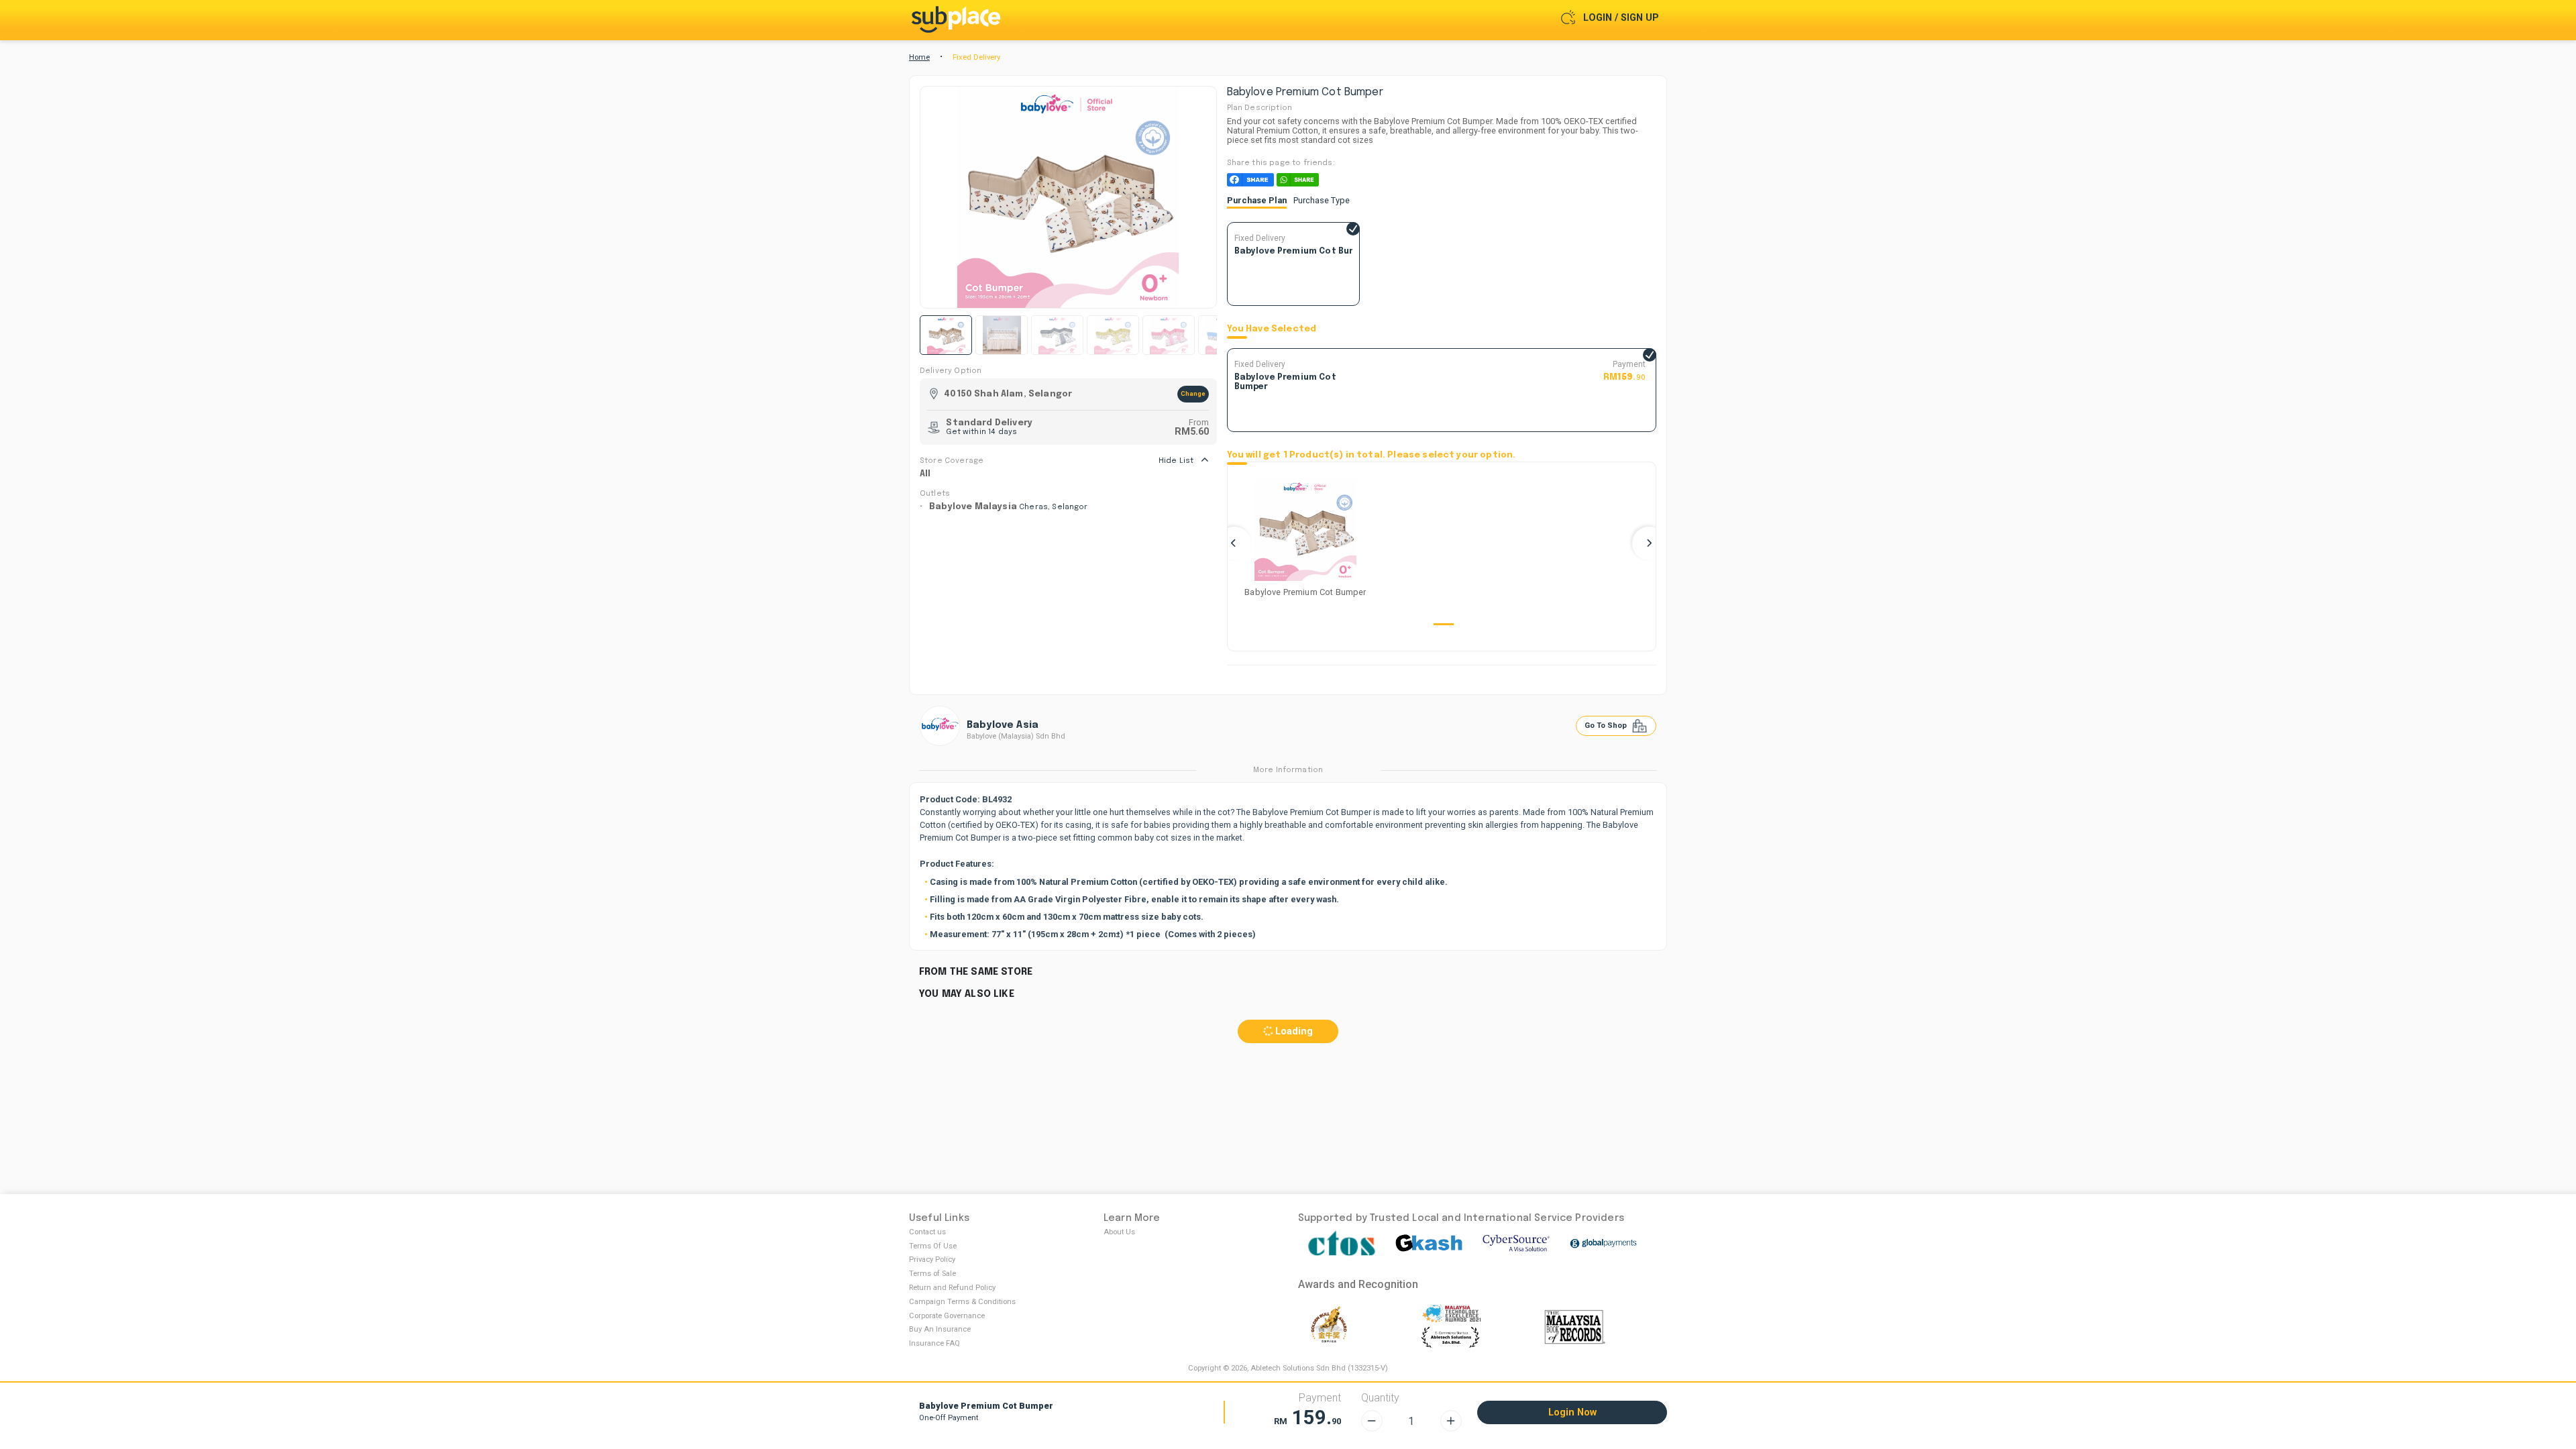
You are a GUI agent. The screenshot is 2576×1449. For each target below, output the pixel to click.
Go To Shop (1607, 726)
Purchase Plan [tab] (1257, 200)
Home (919, 57)
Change (1193, 393)
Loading (1293, 1031)
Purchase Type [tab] (1322, 200)
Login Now (1572, 1412)
